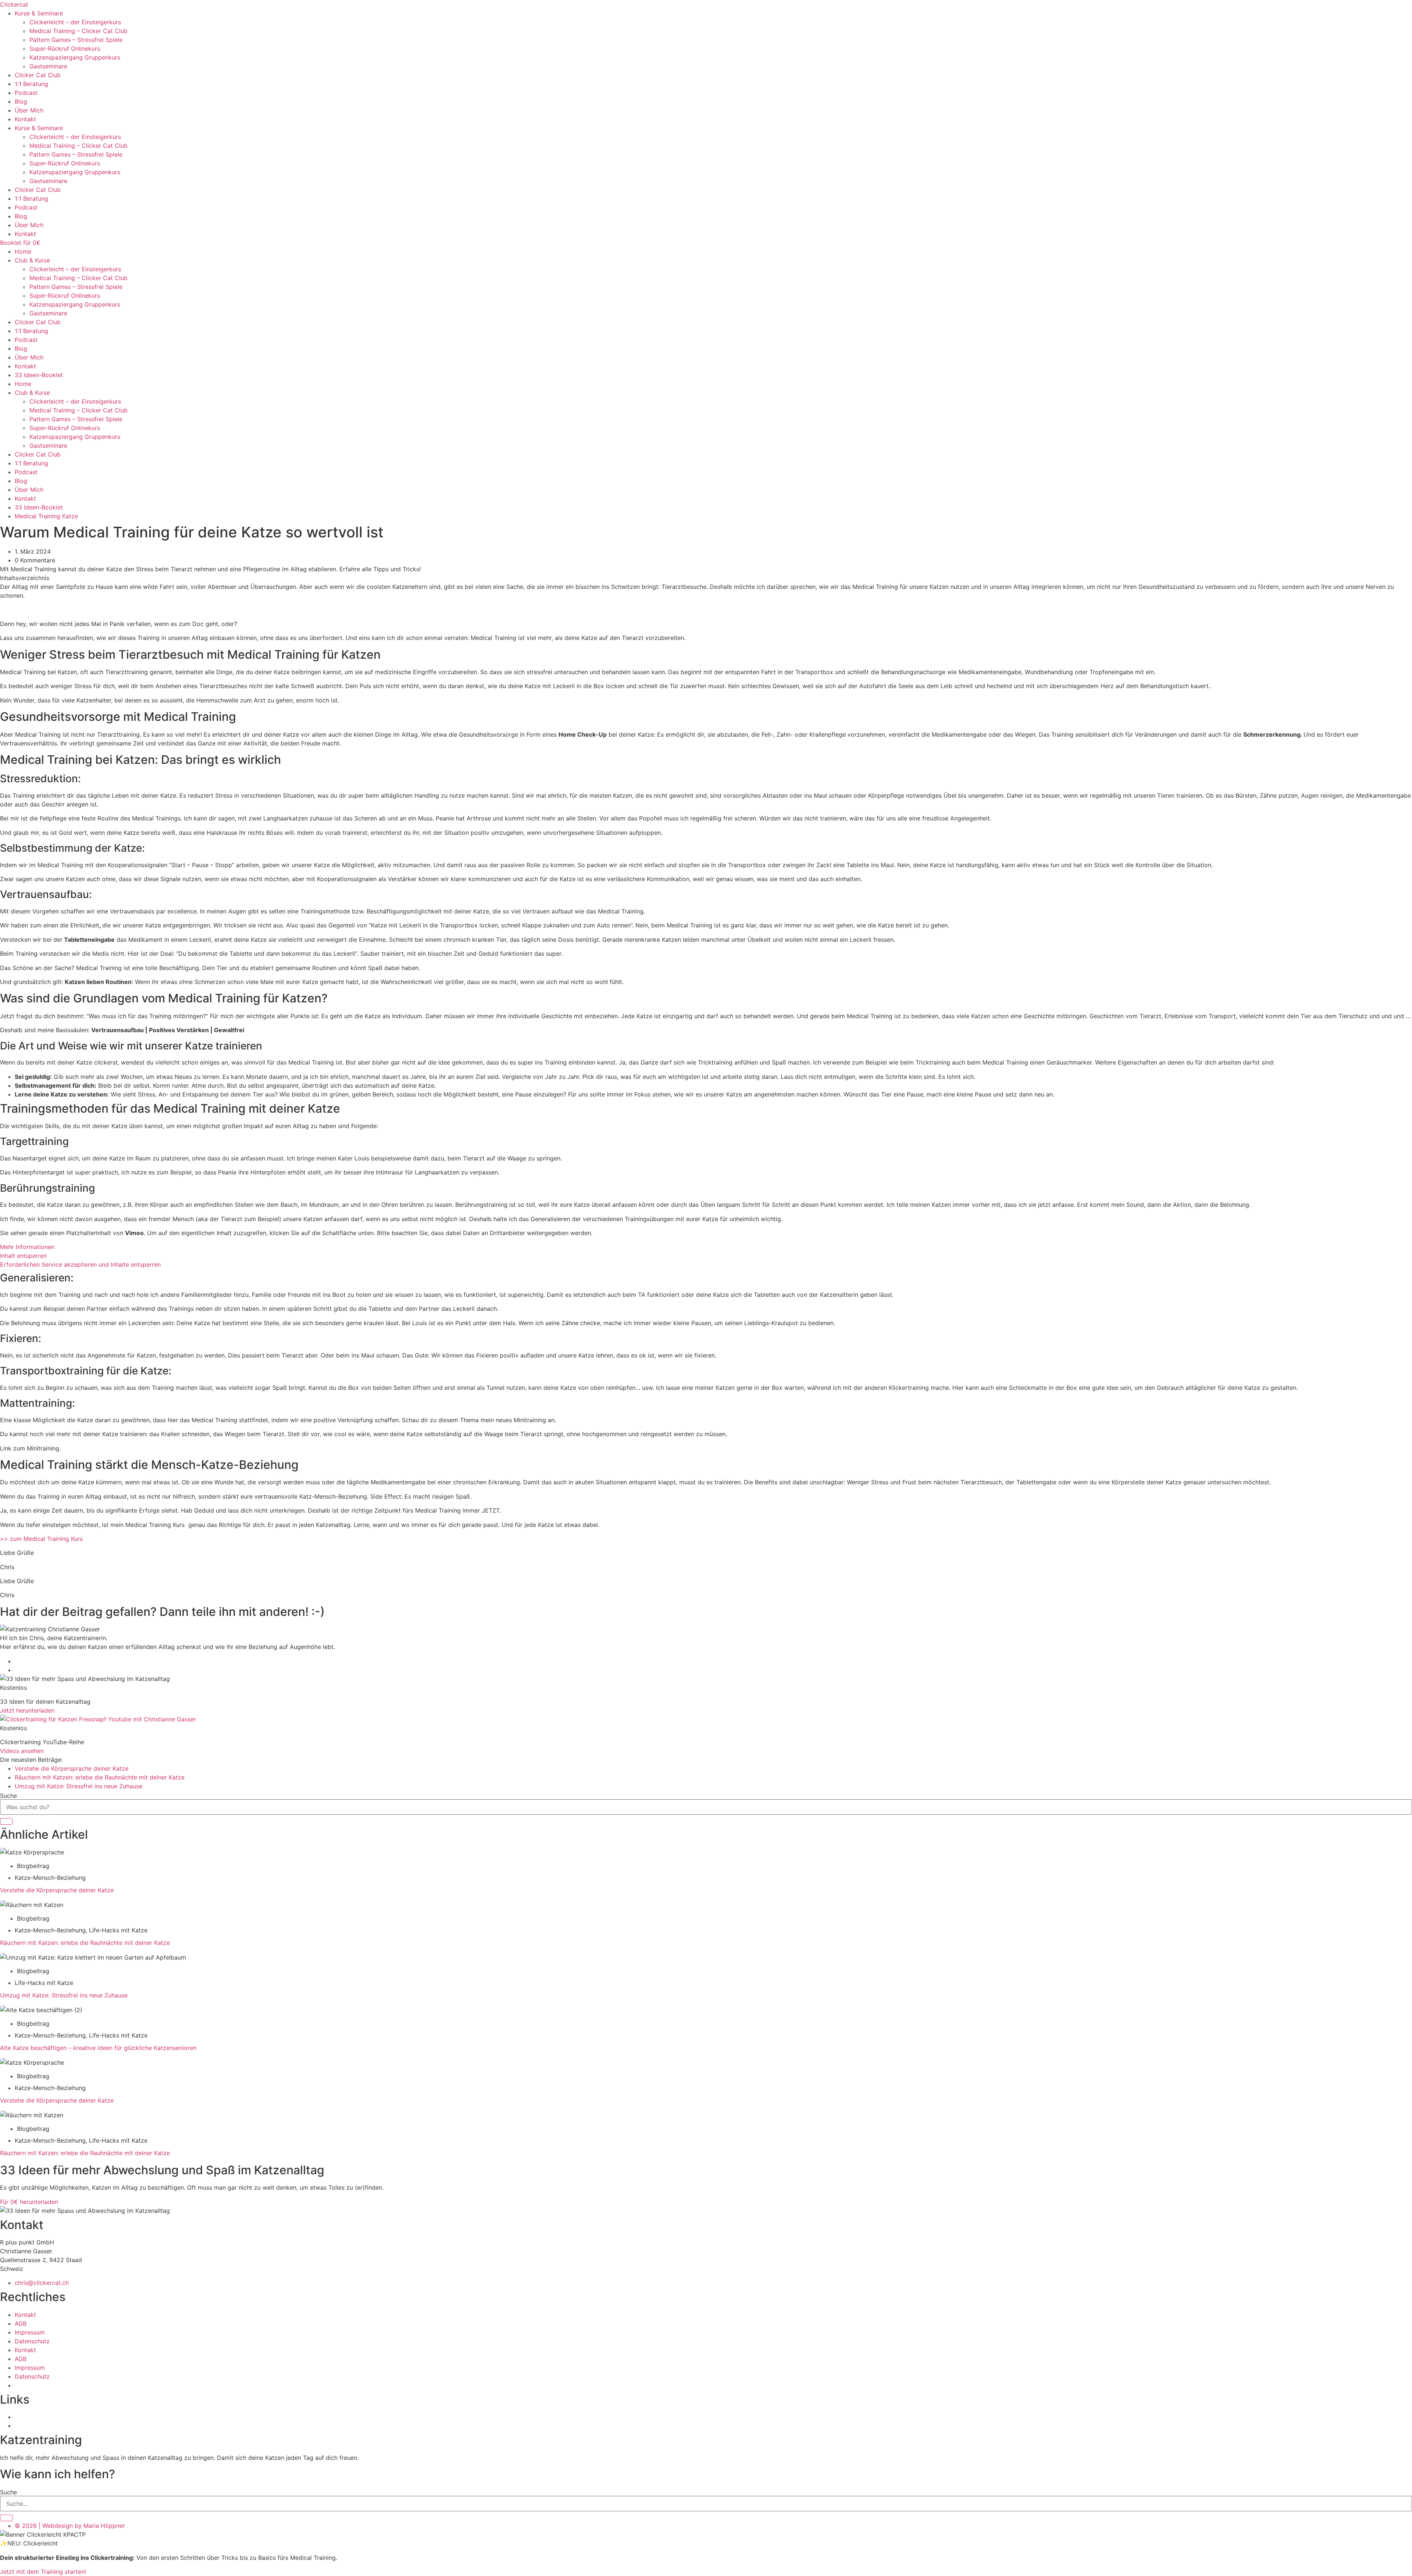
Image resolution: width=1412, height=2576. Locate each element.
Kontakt (25, 119)
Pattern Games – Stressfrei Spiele (76, 40)
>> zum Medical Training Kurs (41, 1539)
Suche (8, 1796)
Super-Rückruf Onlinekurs (65, 49)
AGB (21, 2323)
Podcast (26, 93)
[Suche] (6, 1821)
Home (23, 251)
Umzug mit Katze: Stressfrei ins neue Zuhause (65, 1995)
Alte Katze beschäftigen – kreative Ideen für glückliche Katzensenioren (98, 2048)
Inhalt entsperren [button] (23, 1256)
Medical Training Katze (46, 516)
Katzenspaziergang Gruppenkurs (75, 57)
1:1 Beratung (31, 84)
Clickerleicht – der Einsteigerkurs (75, 22)
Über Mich (29, 110)
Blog (21, 101)
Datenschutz (32, 2341)
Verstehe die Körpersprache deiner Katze (58, 1890)
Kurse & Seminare (39, 13)
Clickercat (14, 4)
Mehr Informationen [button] (27, 1247)
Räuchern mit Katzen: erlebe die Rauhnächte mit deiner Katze (85, 1943)
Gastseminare (48, 66)
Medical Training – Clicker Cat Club (79, 31)
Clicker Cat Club (38, 75)
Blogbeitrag (33, 1866)
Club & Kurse (32, 260)
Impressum (30, 2332)
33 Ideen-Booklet (39, 375)
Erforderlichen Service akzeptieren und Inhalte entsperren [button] (80, 1264)
